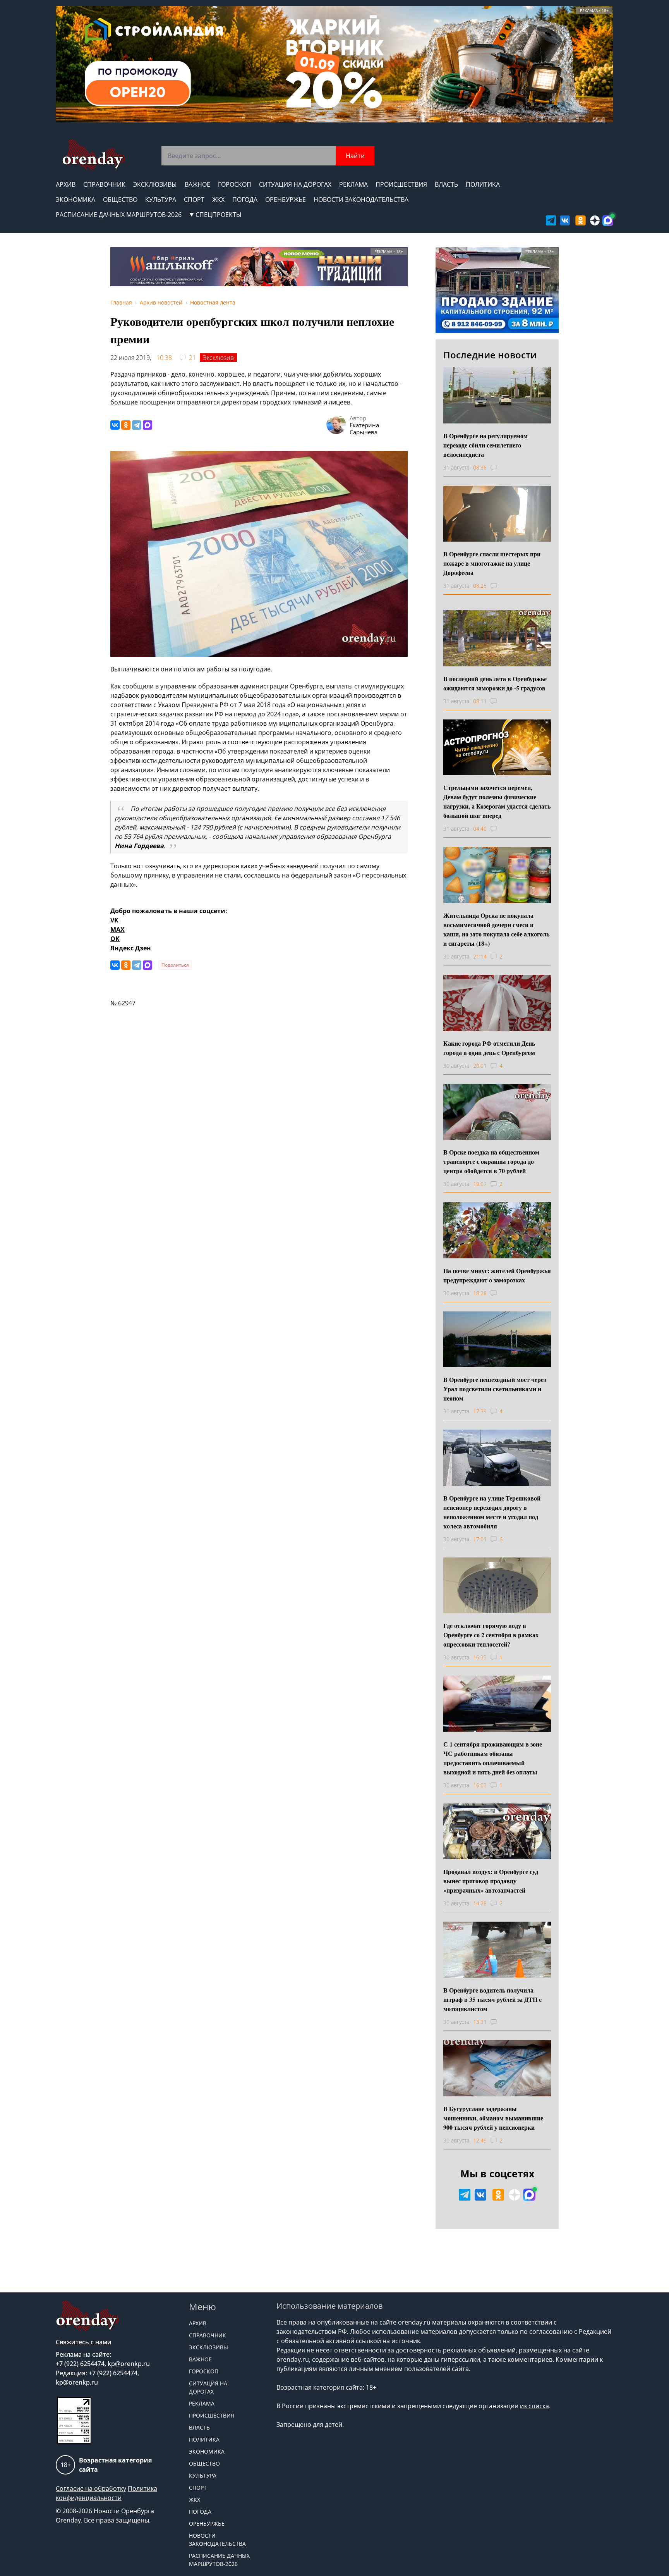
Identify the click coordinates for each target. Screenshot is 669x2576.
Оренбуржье (286, 200)
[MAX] (148, 425)
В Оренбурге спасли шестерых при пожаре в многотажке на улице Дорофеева (492, 563)
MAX (118, 929)
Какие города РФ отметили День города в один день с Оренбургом (489, 1048)
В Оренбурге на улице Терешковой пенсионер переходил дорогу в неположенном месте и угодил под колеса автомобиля (492, 1512)
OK (115, 939)
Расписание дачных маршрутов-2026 (119, 215)
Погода (245, 200)
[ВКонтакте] (115, 425)
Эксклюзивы (155, 184)
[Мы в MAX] (608, 220)
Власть (446, 184)
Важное (197, 184)
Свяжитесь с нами (84, 2342)
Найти (355, 156)
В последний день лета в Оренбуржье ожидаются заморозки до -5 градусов (495, 683)
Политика (483, 184)
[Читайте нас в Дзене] (595, 220)
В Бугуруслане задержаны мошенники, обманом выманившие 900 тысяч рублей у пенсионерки (493, 2118)
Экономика (75, 200)
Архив (66, 184)
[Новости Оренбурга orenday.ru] (93, 155)
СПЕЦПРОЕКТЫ (219, 215)
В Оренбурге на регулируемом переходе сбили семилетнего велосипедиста (485, 445)
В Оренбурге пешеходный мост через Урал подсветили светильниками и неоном (495, 1389)
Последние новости (490, 355)
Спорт (194, 200)
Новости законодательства (361, 200)
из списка (534, 2406)
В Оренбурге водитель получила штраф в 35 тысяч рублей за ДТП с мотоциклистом (492, 1999)
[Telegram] (137, 425)
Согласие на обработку (91, 2488)
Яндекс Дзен (131, 948)
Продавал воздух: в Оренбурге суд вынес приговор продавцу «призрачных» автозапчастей (491, 1881)
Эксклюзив (218, 358)
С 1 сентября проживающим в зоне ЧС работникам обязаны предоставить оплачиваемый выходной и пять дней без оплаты (493, 1758)
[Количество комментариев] (501, 468)
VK (114, 920)
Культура (161, 200)
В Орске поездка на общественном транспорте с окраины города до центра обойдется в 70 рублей (491, 1161)
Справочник (104, 184)
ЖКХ (218, 200)
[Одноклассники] (126, 425)
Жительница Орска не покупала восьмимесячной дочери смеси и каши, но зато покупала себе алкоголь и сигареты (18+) (496, 929)
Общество (120, 200)
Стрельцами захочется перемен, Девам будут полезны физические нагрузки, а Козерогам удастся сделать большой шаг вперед (497, 801)
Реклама (353, 184)
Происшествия (401, 184)
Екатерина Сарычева (364, 428)
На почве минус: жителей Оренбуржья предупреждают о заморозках (497, 1275)
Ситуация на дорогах (295, 184)
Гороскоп (235, 184)
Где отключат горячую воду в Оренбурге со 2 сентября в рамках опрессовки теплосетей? (491, 1635)
